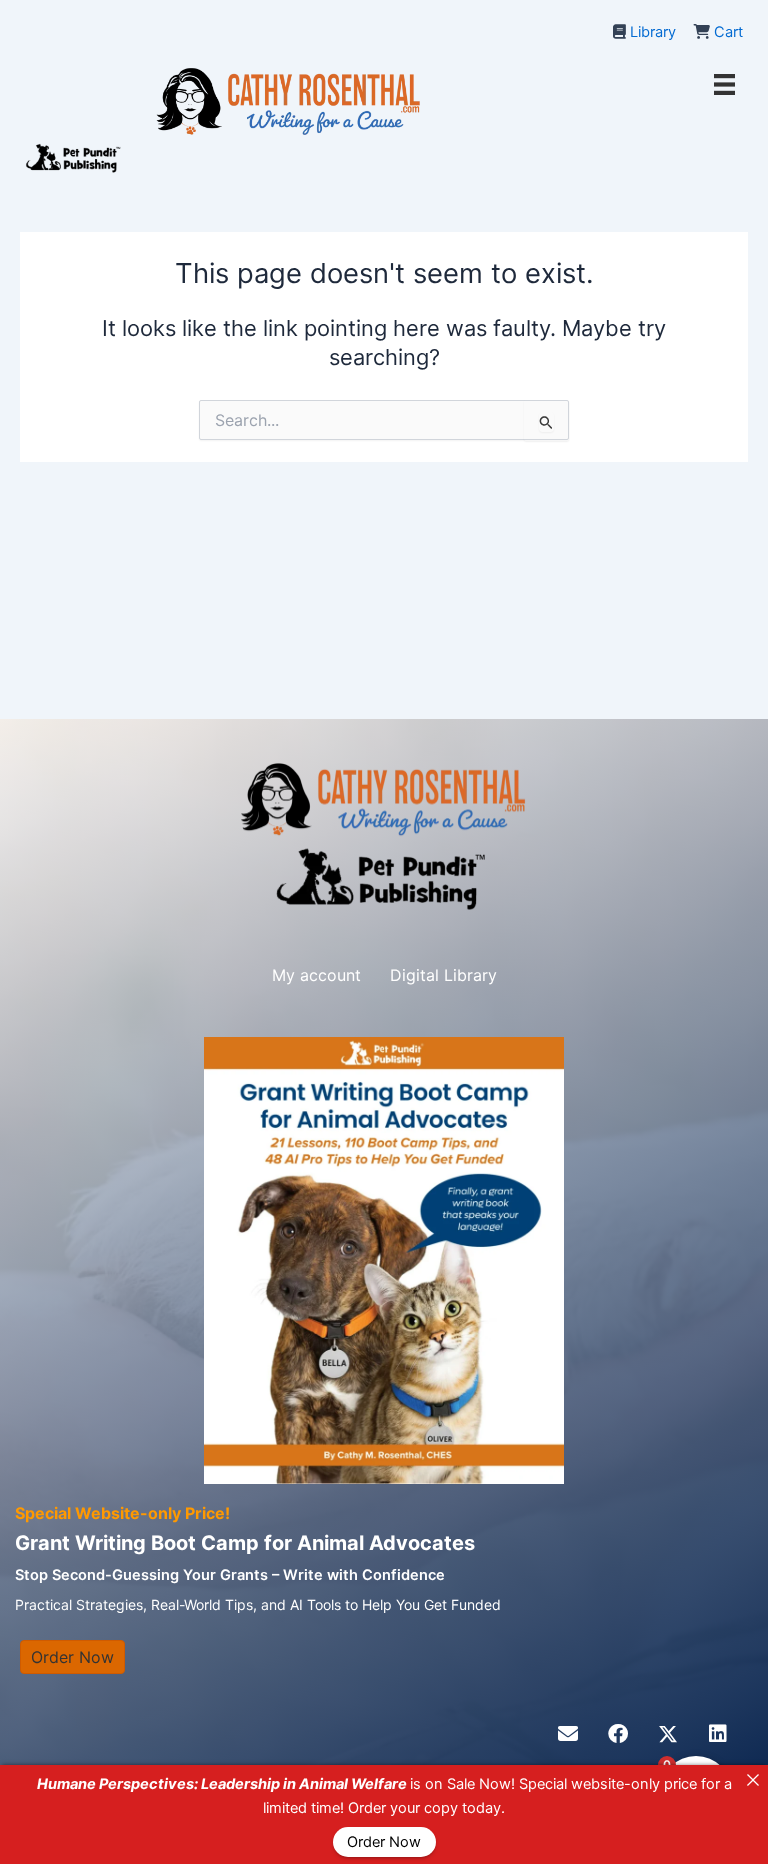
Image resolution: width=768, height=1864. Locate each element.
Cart (728, 32)
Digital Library (443, 975)
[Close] (752, 1780)
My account (316, 975)
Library (653, 32)
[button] (568, 1734)
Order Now (384, 1842)
